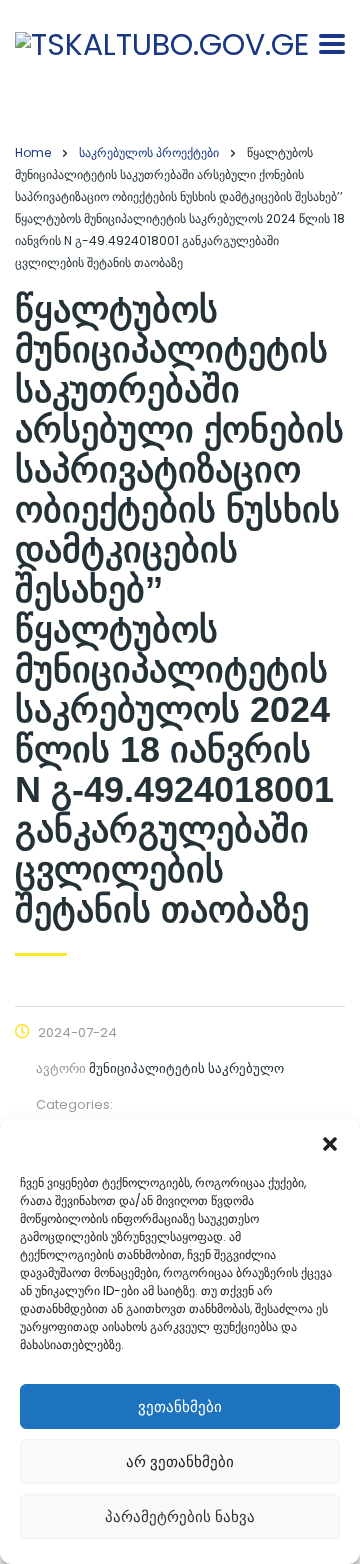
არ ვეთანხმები (180, 1461)
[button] (330, 1144)
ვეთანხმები (180, 1406)
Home (33, 152)
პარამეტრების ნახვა (180, 1516)
